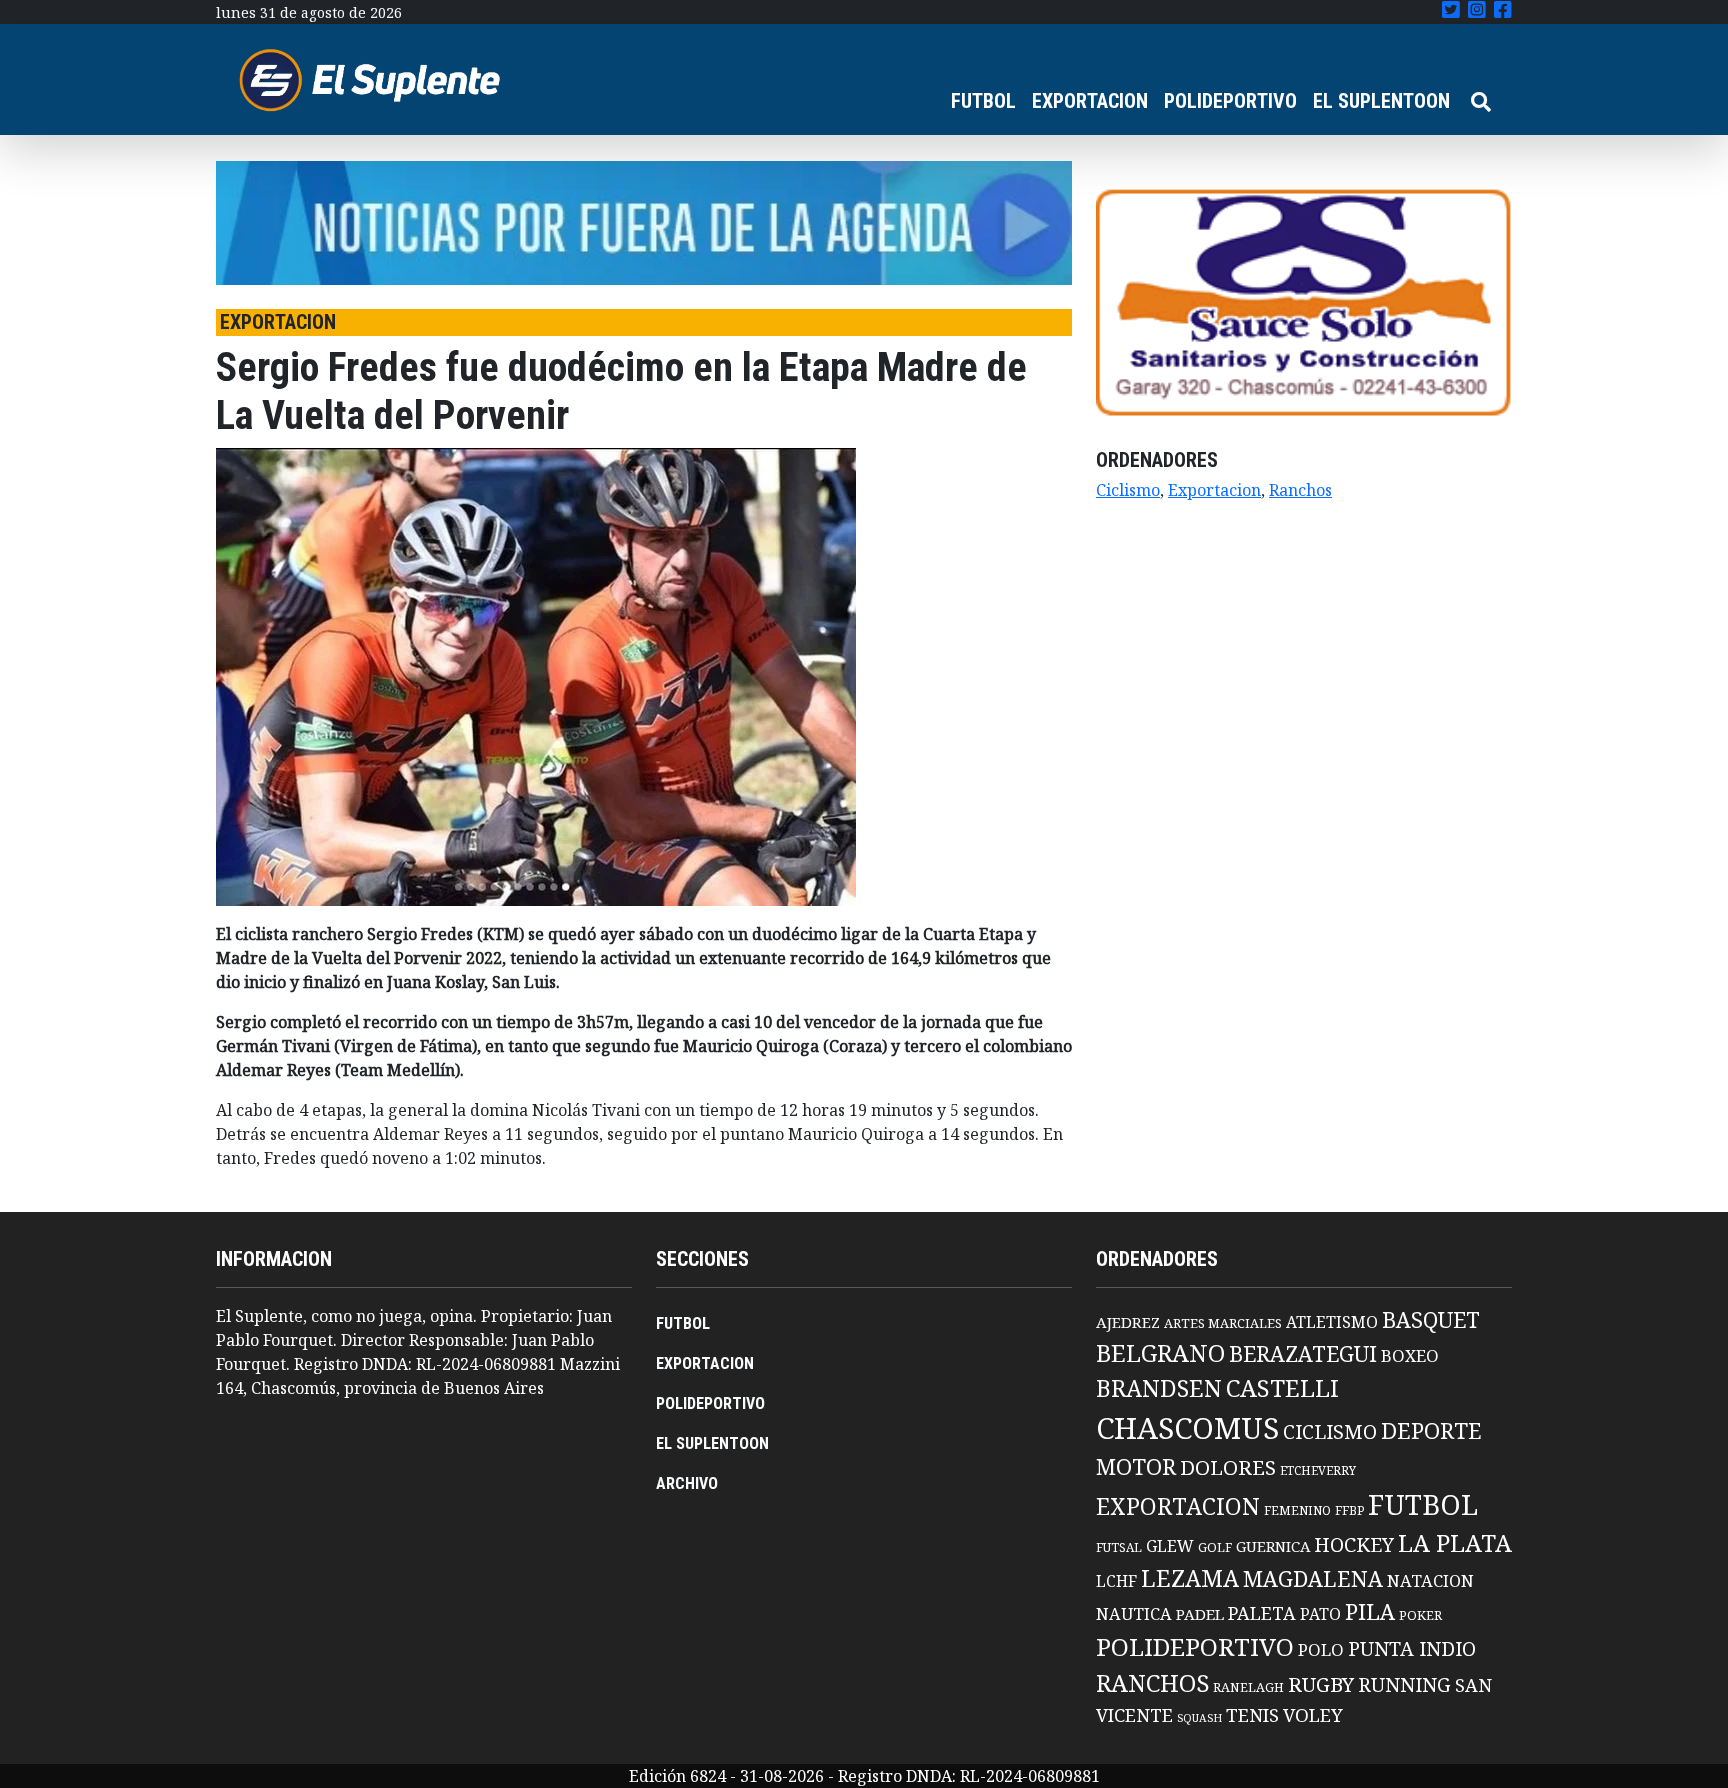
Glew (1170, 1546)
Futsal (1119, 1547)
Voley (1313, 1714)
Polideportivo (1195, 1646)
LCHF (1116, 1581)
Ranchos (1300, 490)
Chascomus (1187, 1428)
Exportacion (1214, 490)
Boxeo (1410, 1355)
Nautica (1134, 1613)
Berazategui (1303, 1353)
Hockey (1354, 1544)
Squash (1199, 1718)
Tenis (1252, 1714)
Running (1404, 1684)
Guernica (1273, 1546)
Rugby (1321, 1684)
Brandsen (1159, 1388)
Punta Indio (1412, 1648)
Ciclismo (1128, 490)
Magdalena (1313, 1578)
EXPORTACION (1090, 101)
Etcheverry (1318, 1470)
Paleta (1262, 1613)
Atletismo (1332, 1322)
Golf (1215, 1547)
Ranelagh (1248, 1687)
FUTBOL (983, 101)
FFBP (1349, 1510)
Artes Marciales (1223, 1323)
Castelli (1282, 1388)
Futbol (1423, 1504)
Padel (1200, 1614)
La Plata (1455, 1542)
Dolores (1228, 1467)
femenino (1297, 1510)
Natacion (1430, 1580)
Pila (1370, 1611)
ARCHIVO (687, 1483)
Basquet (1431, 1319)
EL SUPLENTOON (1381, 101)
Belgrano (1160, 1353)
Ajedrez (1128, 1322)
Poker (1420, 1615)
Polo (1321, 1649)
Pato (1320, 1614)
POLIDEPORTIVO (1230, 101)
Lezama (1190, 1578)
